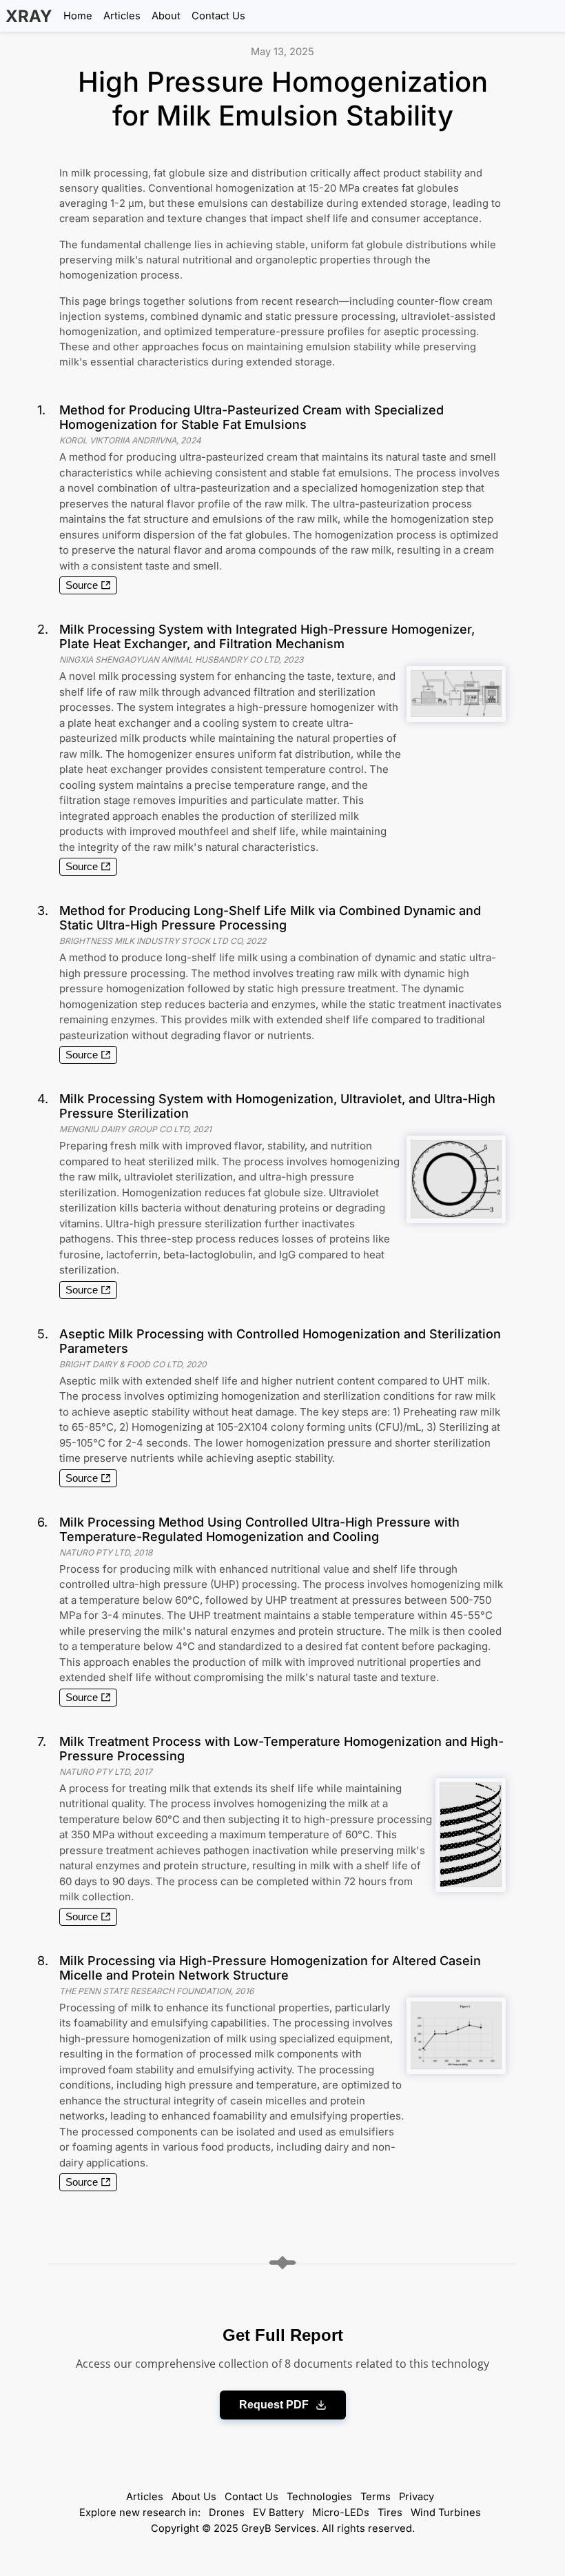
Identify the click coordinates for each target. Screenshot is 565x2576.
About (166, 16)
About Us (194, 2497)
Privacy (417, 2497)
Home (78, 16)
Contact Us (218, 16)
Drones (227, 2513)
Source (82, 585)
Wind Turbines (446, 2513)
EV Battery (278, 2513)
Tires (390, 2513)
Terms (376, 2497)
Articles (122, 16)
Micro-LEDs (341, 2513)
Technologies (319, 2497)
